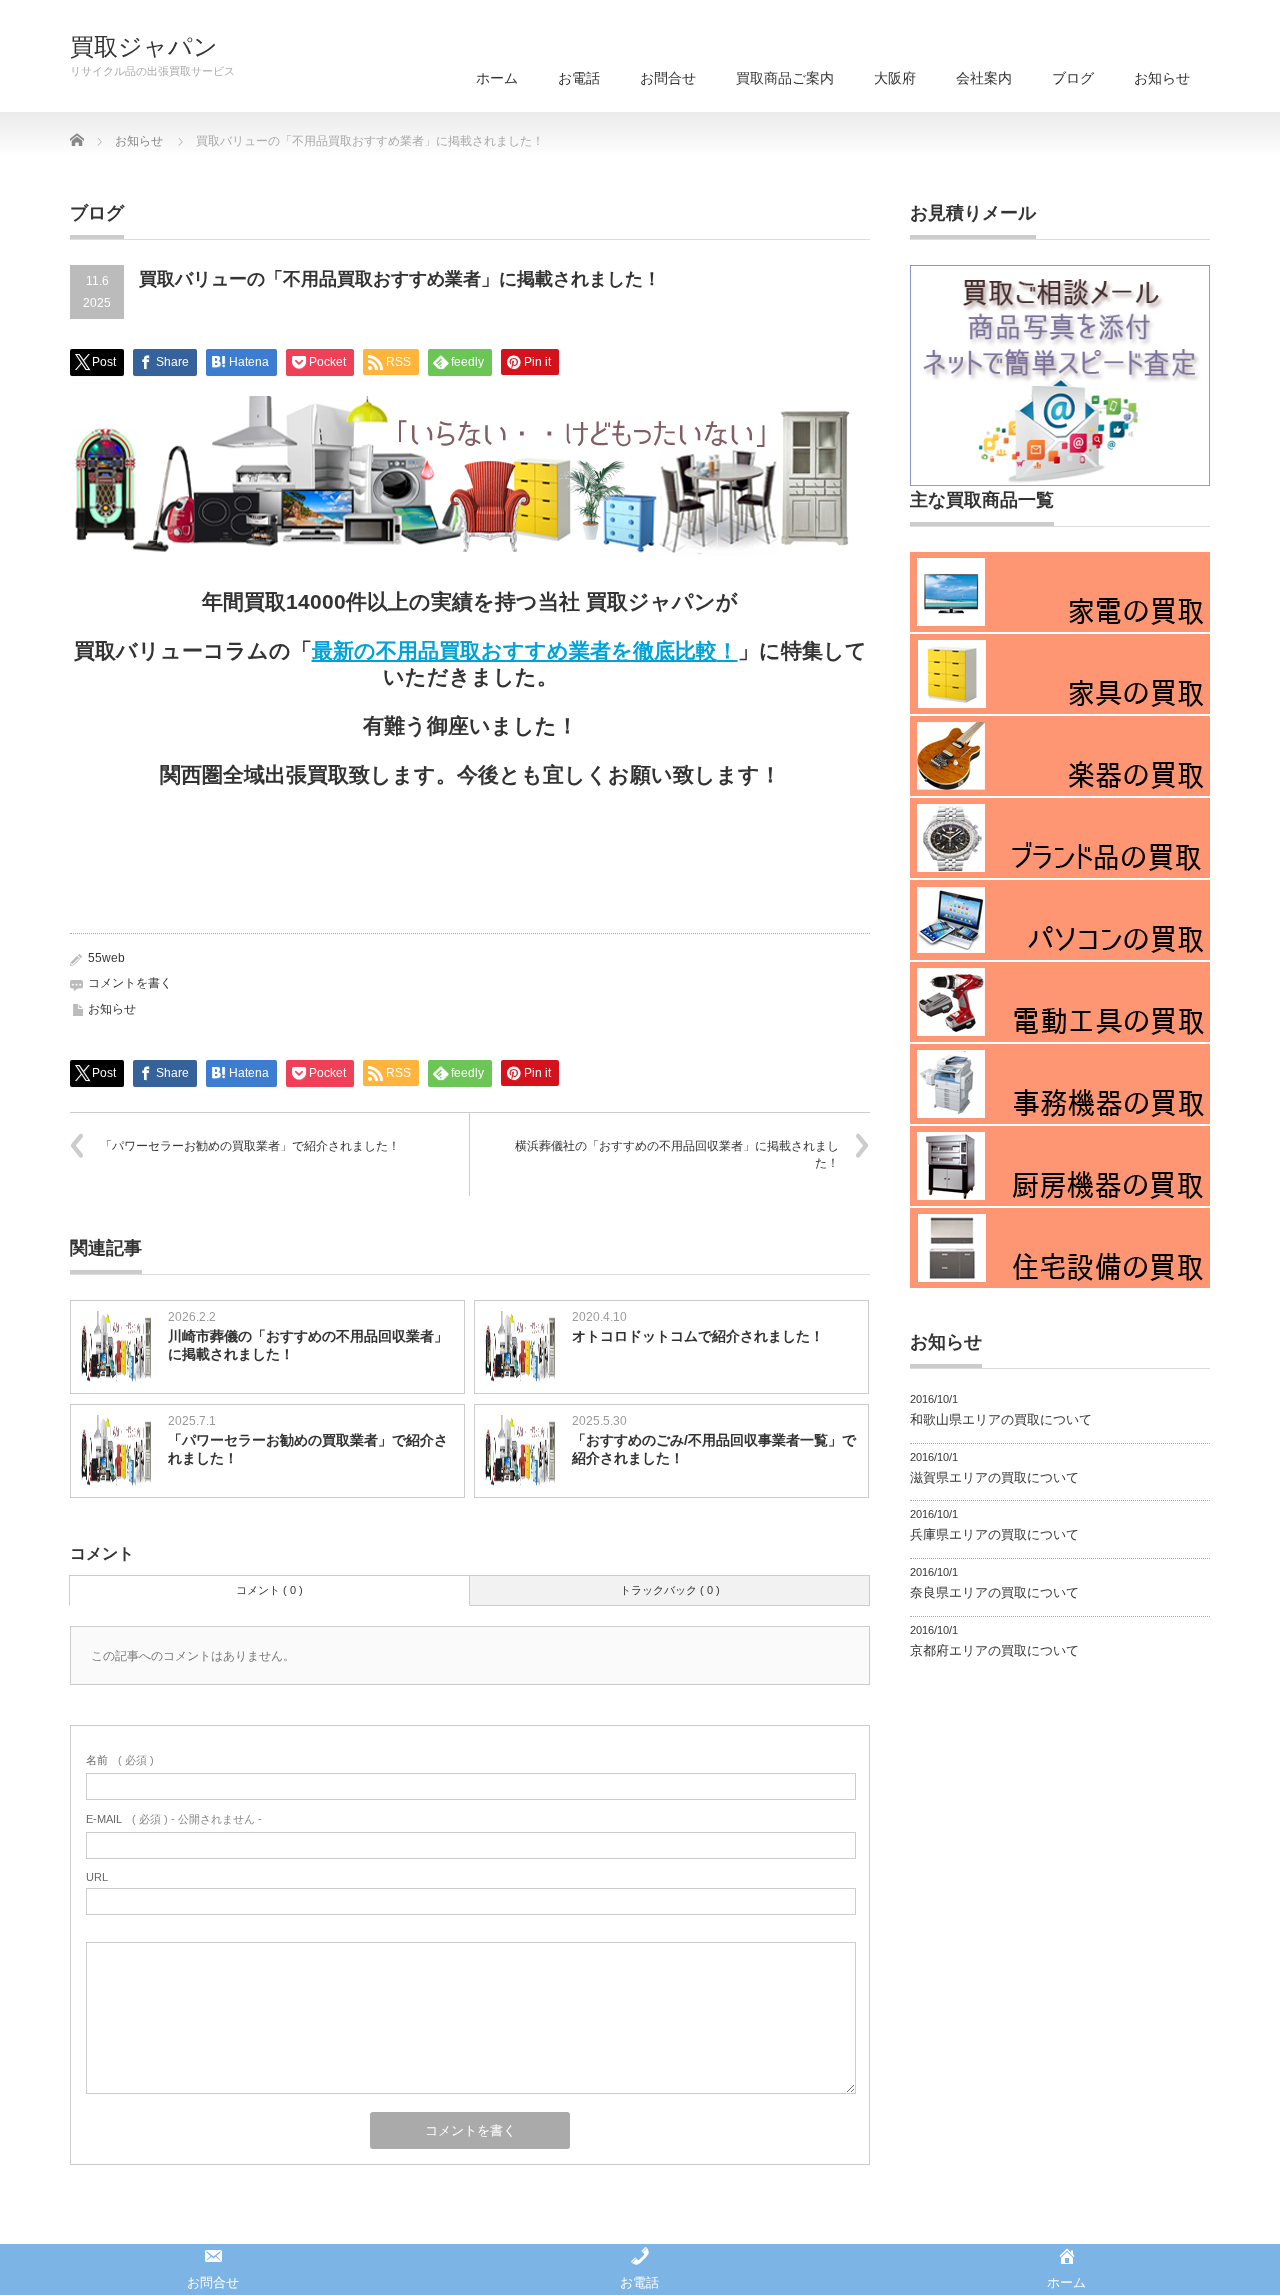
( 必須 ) (120, 1760)
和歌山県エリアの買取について (1001, 1419)
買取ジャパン (144, 47)
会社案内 (984, 78)
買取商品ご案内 (785, 78)
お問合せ (668, 78)
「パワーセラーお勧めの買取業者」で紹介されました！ (250, 1146)
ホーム (497, 78)
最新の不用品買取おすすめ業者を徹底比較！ (525, 650)
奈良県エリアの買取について (994, 1592)
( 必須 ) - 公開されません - (174, 1819)
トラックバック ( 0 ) (670, 1590)
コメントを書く (130, 983)
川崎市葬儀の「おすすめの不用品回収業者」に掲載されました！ (308, 1345)
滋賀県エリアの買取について (994, 1477)
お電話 (579, 78)
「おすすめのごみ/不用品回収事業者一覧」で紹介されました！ (714, 1449)
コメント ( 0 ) (269, 1590)
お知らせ (1162, 78)
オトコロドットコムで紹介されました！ (698, 1336)
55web (106, 958)
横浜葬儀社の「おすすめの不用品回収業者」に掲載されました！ (677, 1154)
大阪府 (895, 78)
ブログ (1073, 78)
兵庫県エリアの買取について (994, 1534)
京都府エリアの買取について (994, 1650)
